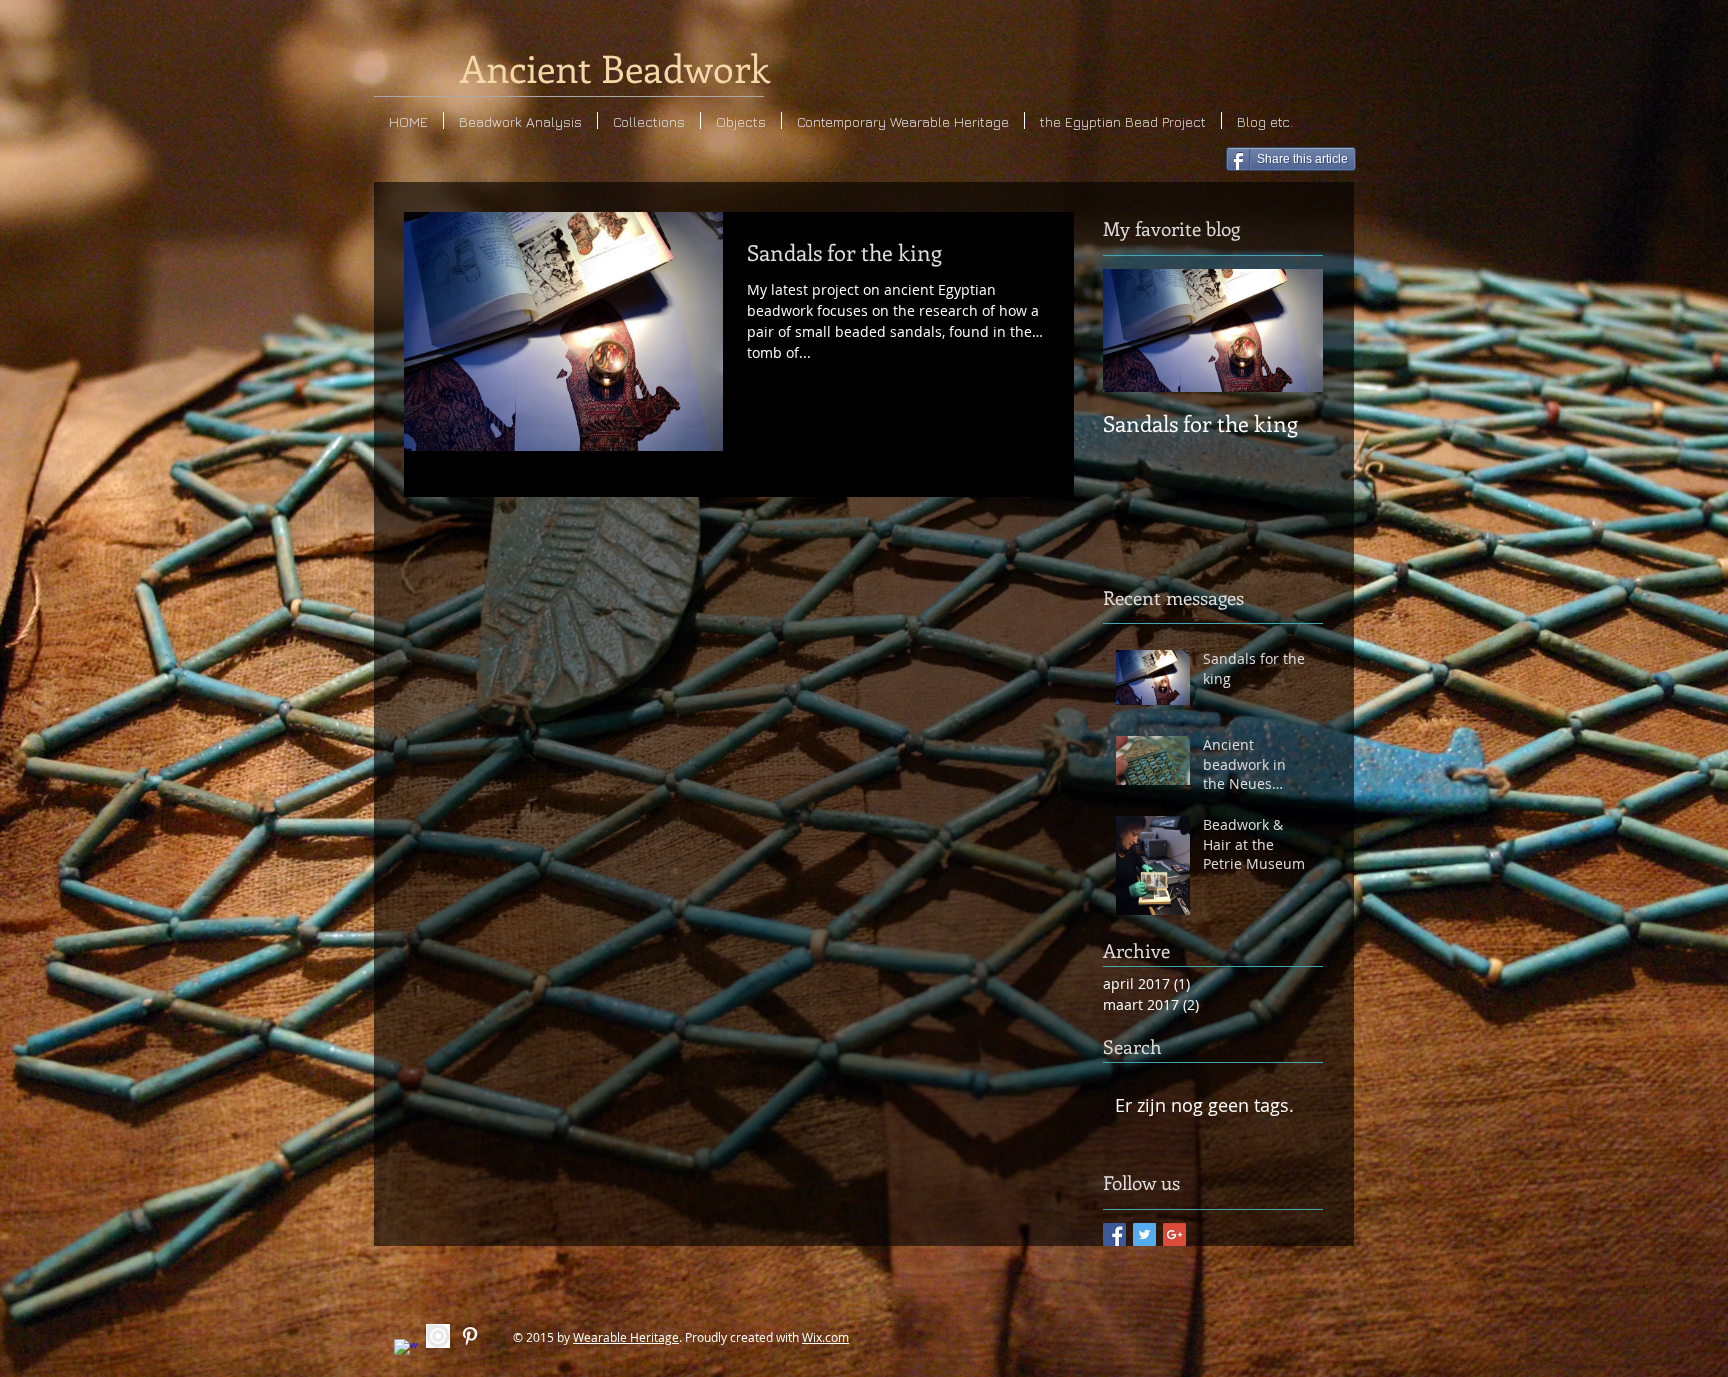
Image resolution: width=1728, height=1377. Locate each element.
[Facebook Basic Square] (1114, 1234)
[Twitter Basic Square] (1144, 1234)
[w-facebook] (406, 1351)
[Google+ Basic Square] (1174, 1234)
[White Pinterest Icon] (470, 1336)
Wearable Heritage (626, 1337)
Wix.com (825, 1337)
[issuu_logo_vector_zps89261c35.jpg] (438, 1336)
